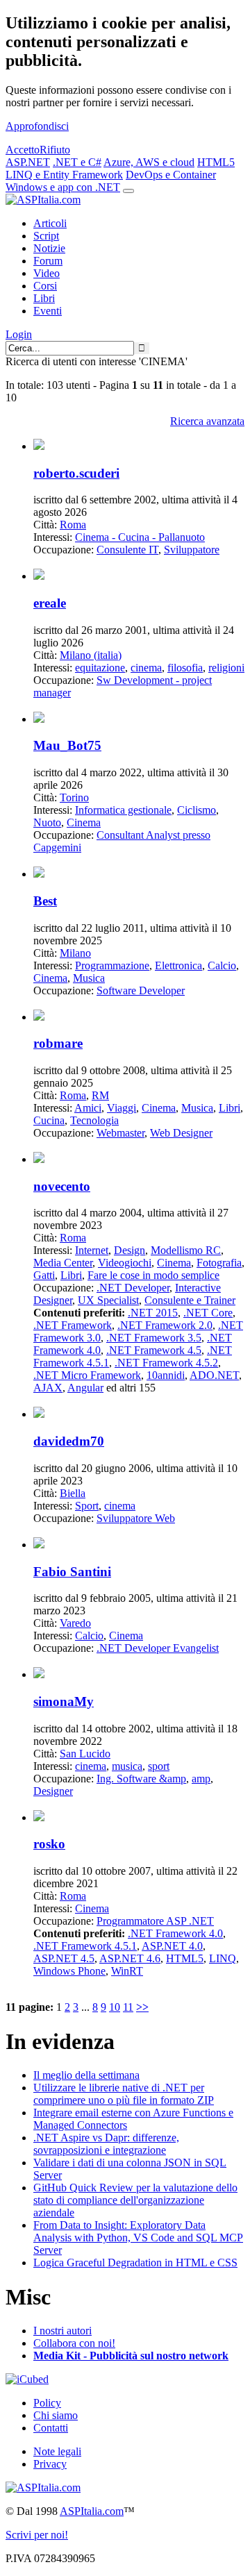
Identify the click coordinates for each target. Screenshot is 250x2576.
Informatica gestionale (123, 810)
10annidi (166, 1375)
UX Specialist (108, 1300)
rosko (49, 1844)
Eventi (48, 311)
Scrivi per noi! (37, 2535)
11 (128, 2007)
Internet (92, 1250)
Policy (47, 2403)
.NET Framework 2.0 (165, 1325)
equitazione (100, 668)
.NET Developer (133, 1288)
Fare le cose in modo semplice (153, 1275)
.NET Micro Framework (87, 1375)
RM (100, 1095)
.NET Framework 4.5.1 (85, 1946)
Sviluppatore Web (136, 1518)
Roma (73, 525)
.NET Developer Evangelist (158, 1648)
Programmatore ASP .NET (155, 1921)
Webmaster (120, 1133)
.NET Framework (73, 1325)
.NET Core (208, 1313)
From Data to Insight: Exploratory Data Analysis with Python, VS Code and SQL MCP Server (138, 2238)
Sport (87, 1506)
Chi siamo (56, 2415)
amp (201, 1779)
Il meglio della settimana (86, 2075)
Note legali (57, 2451)
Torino (74, 797)
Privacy (50, 2464)
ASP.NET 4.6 (130, 1958)
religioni (226, 668)
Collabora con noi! (74, 2343)
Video (47, 273)
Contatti (51, 2428)
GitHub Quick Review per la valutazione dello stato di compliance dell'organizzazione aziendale (135, 2200)
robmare (58, 1043)
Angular (85, 1388)
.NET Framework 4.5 (154, 1350)
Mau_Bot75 (67, 745)
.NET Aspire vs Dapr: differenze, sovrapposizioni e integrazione (106, 2144)
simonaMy (64, 1701)
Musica (89, 978)
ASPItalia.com (92, 2511)
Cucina (49, 1120)
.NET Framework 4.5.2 (166, 1363)
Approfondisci (37, 126)
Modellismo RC (186, 1250)
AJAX (48, 1388)
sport (159, 1766)
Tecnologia (94, 1120)
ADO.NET (214, 1375)
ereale (50, 603)
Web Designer (181, 1133)
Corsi (45, 286)
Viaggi (122, 1108)
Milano (75, 953)
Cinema (84, 822)
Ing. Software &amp (141, 1779)
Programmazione (112, 965)
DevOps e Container (171, 175)
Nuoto (47, 822)
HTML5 (216, 162)
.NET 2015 (153, 1313)
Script (46, 236)
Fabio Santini (72, 1572)
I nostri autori (62, 2331)
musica (127, 1766)
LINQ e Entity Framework (64, 175)
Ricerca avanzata (207, 421)
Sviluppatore (192, 550)
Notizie (49, 248)
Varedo (75, 1623)
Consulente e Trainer (190, 1300)
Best (45, 901)
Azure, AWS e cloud (149, 162)
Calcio (222, 965)
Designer (53, 1791)
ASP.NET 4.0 (172, 1946)
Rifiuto (55, 150)
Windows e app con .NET (63, 187)
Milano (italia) (91, 655)
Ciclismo (197, 810)
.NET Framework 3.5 (154, 1338)
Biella (73, 1493)
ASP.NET (28, 162)
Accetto (23, 150)
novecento (62, 1186)
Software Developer (141, 990)
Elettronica (178, 965)
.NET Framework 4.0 (175, 1933)
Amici (88, 1108)
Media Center (63, 1263)
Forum (48, 261)
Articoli (50, 223)
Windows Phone (69, 1971)
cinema (146, 668)
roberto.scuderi (76, 473)
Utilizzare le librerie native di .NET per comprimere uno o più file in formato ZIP (124, 2094)
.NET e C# (77, 162)
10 (115, 2007)
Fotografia (219, 1263)
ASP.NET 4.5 (64, 1958)
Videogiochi (125, 1263)
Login (19, 334)
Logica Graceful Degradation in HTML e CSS (135, 2263)
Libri (44, 298)
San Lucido (85, 1754)
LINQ (223, 1958)
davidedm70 (69, 1441)
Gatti (44, 1275)
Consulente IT (127, 550)
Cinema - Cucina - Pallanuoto (140, 537)
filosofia (185, 668)
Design (130, 1250)
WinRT (127, 1971)
